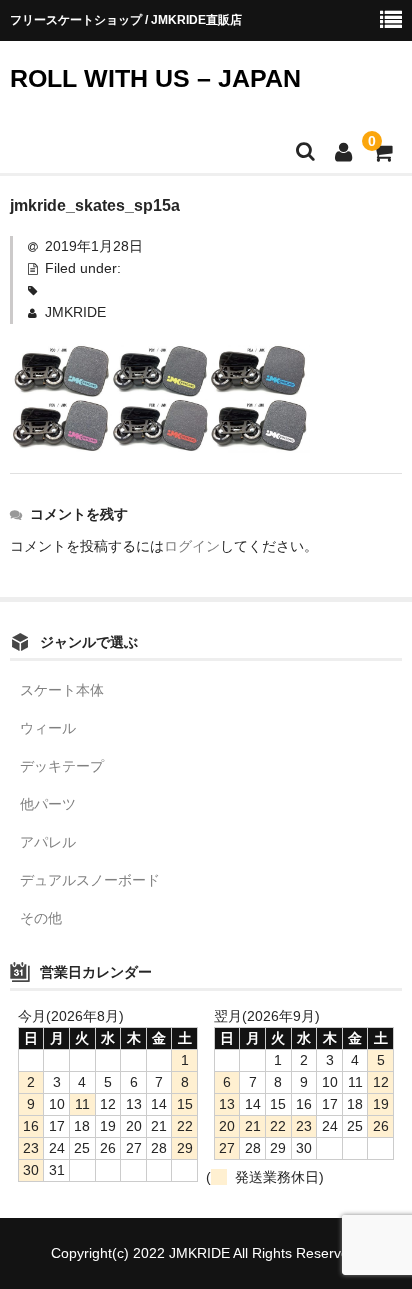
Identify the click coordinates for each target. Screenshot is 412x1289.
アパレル (48, 842)
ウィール (48, 728)
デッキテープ (62, 766)
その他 (41, 918)
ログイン (192, 546)
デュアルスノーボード (90, 880)
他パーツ (48, 804)
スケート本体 (62, 690)
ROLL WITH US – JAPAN (155, 78)
